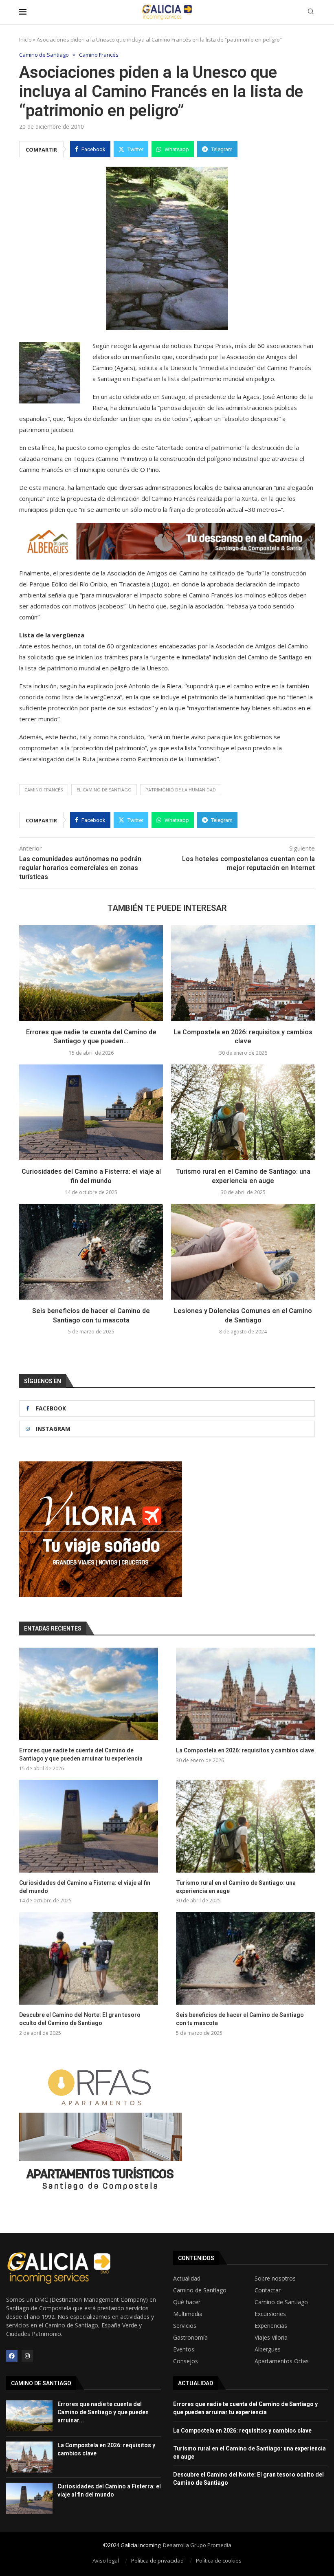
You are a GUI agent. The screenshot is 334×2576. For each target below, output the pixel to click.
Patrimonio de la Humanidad (181, 790)
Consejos (186, 2361)
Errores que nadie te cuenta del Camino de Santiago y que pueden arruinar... (103, 2412)
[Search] (311, 12)
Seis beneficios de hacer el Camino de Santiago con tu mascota (240, 2019)
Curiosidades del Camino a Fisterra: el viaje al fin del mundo (85, 1887)
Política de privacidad (157, 2561)
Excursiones (270, 2314)
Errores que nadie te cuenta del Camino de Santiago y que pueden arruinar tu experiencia (81, 1754)
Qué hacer (187, 2302)
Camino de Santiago (200, 2290)
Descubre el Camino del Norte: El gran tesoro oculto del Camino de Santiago (80, 2019)
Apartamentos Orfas (282, 2361)
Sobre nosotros (275, 2279)
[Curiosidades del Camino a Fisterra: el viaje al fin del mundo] (91, 1112)
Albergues (268, 2349)
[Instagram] (27, 2356)
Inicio (25, 40)
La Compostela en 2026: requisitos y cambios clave (245, 1750)
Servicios (185, 2326)
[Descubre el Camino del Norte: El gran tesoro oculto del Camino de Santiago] (89, 1958)
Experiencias (271, 2326)
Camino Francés (44, 790)
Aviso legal (106, 2561)
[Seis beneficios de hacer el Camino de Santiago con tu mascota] (91, 1252)
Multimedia (188, 2314)
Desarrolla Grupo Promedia (197, 2545)
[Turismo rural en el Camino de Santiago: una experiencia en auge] (243, 1112)
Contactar (268, 2290)
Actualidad (187, 2279)
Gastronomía (190, 2338)
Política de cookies (219, 2561)
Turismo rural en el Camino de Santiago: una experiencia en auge (236, 1887)
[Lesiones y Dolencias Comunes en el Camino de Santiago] (243, 1252)
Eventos (184, 2349)
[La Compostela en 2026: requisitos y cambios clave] (243, 973)
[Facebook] (12, 2356)
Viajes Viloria (271, 2338)
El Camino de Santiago (104, 790)
